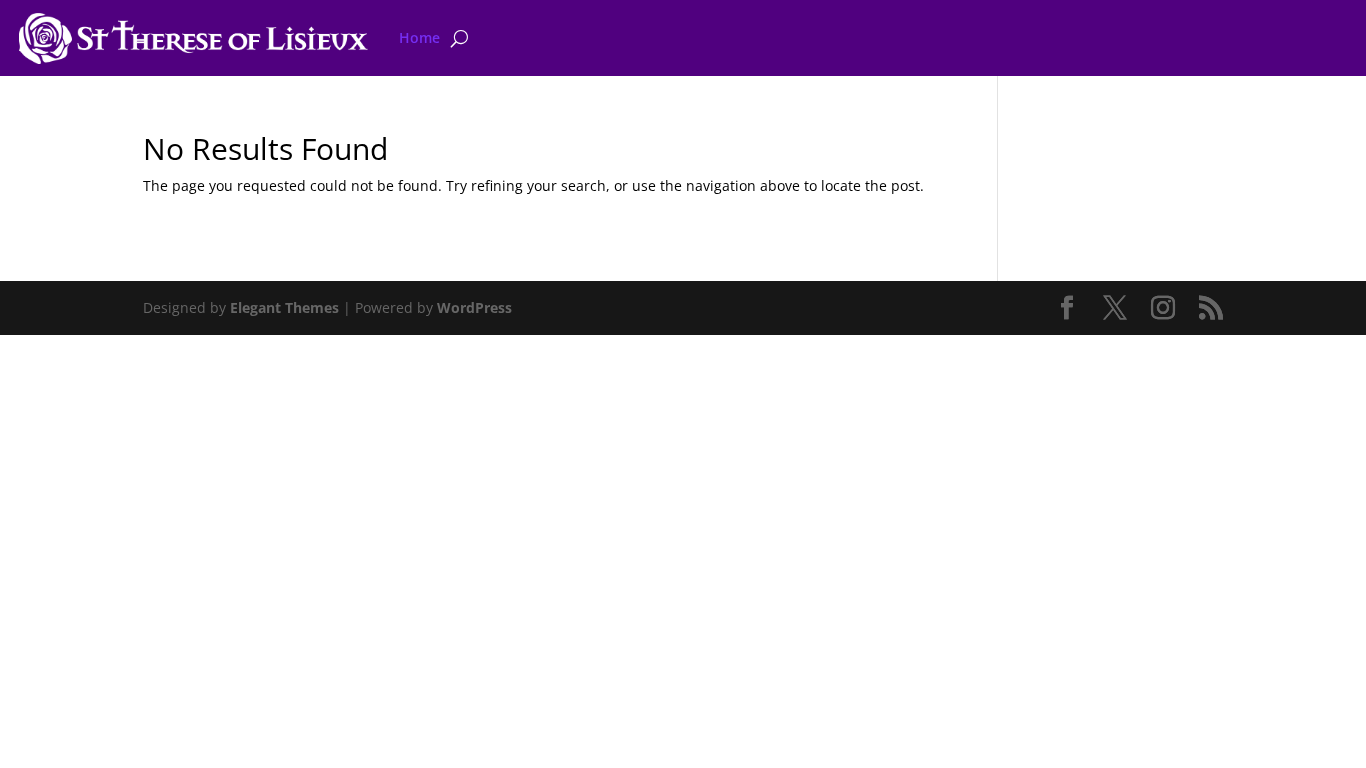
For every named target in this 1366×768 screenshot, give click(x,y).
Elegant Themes (284, 307)
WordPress (474, 307)
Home (419, 37)
